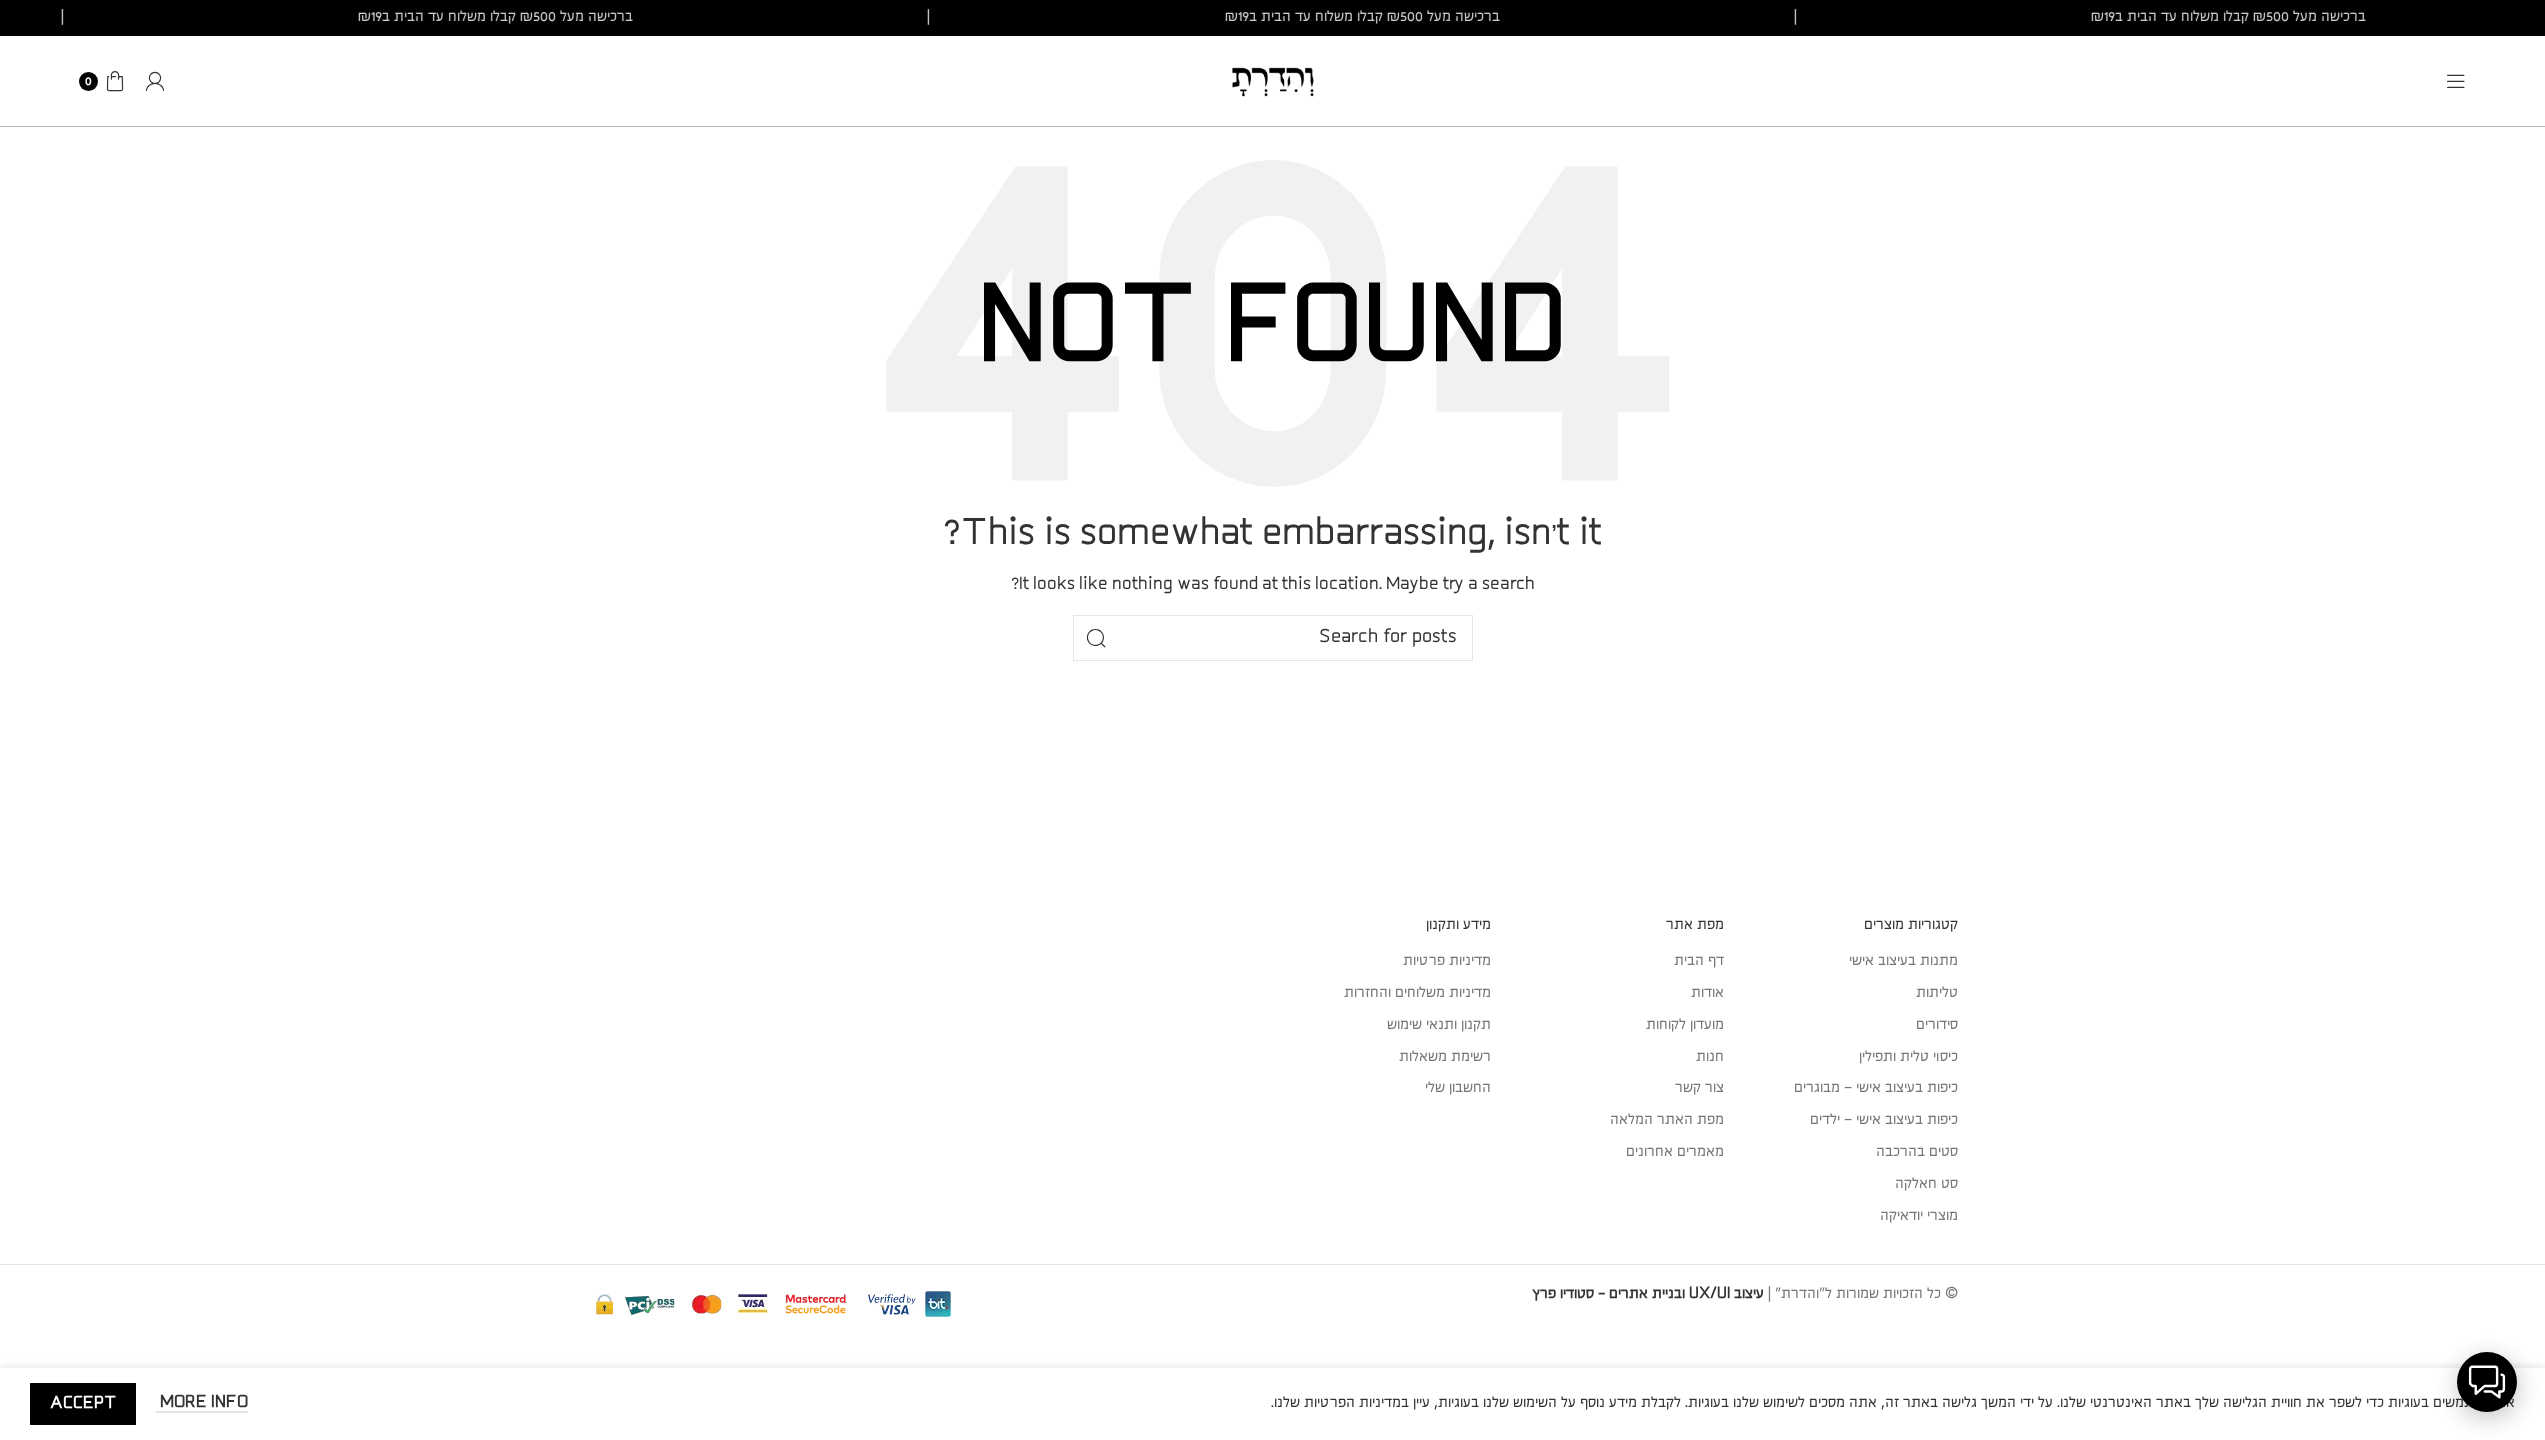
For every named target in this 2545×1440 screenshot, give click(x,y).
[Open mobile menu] (2456, 81)
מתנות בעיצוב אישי (1903, 961)
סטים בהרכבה (1917, 1152)
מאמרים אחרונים (1675, 1152)
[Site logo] (1273, 80)
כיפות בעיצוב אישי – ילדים (1884, 1120)
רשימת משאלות (1445, 1057)
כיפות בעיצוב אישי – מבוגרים (1876, 1088)
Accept (83, 1403)
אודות (1707, 993)
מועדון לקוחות (1685, 1025)
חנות (1710, 1057)
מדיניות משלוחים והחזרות (1417, 993)
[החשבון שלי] (155, 81)
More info (202, 1402)
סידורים (1937, 1025)
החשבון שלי (1458, 1088)
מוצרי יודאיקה (1919, 1216)
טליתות (1937, 993)
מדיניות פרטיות (1447, 961)
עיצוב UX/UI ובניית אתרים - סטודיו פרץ (1648, 1294)
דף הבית (1699, 961)
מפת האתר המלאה (1667, 1120)
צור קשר (1699, 1088)
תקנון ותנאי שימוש (1439, 1025)
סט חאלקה (1926, 1184)
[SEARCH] (1096, 638)
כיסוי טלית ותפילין (1908, 1057)
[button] (2487, 1382)
